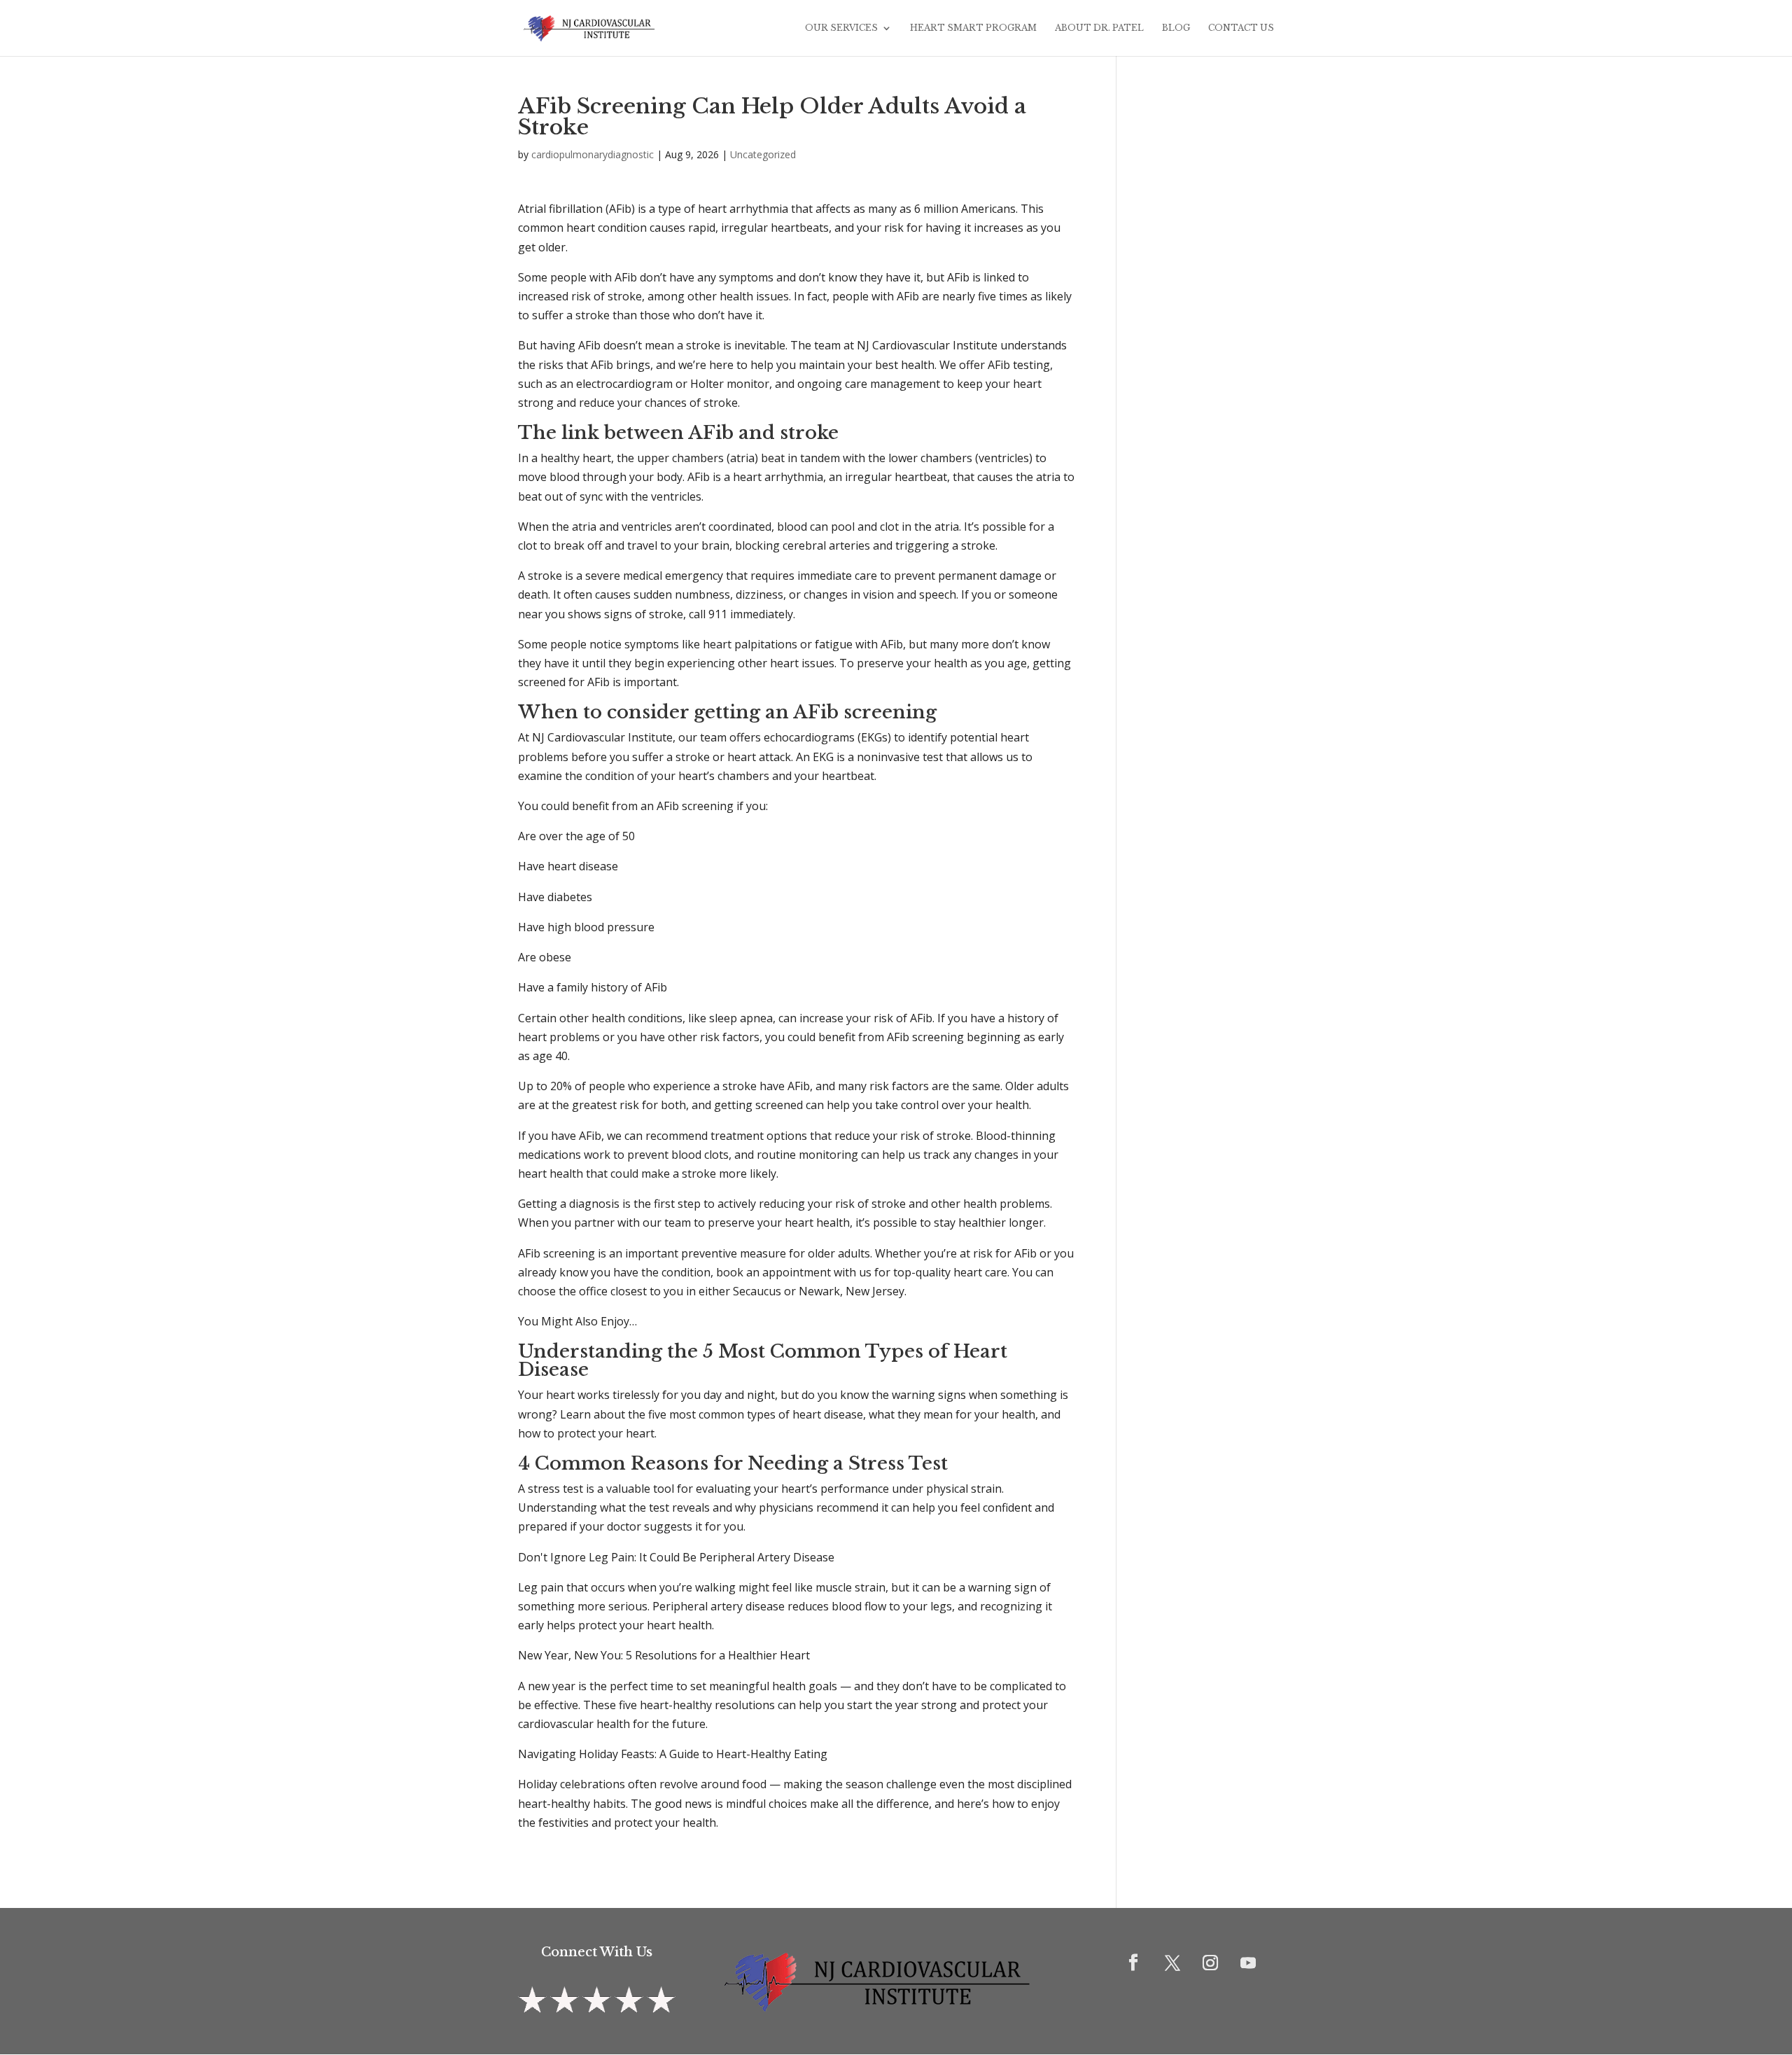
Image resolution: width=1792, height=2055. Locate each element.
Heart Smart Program (973, 28)
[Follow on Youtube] (1248, 1963)
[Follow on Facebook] (1133, 1963)
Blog (1176, 28)
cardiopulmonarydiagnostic (593, 154)
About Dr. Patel (1099, 28)
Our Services (841, 28)
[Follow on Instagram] (1210, 1963)
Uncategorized (763, 154)
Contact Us (1241, 28)
